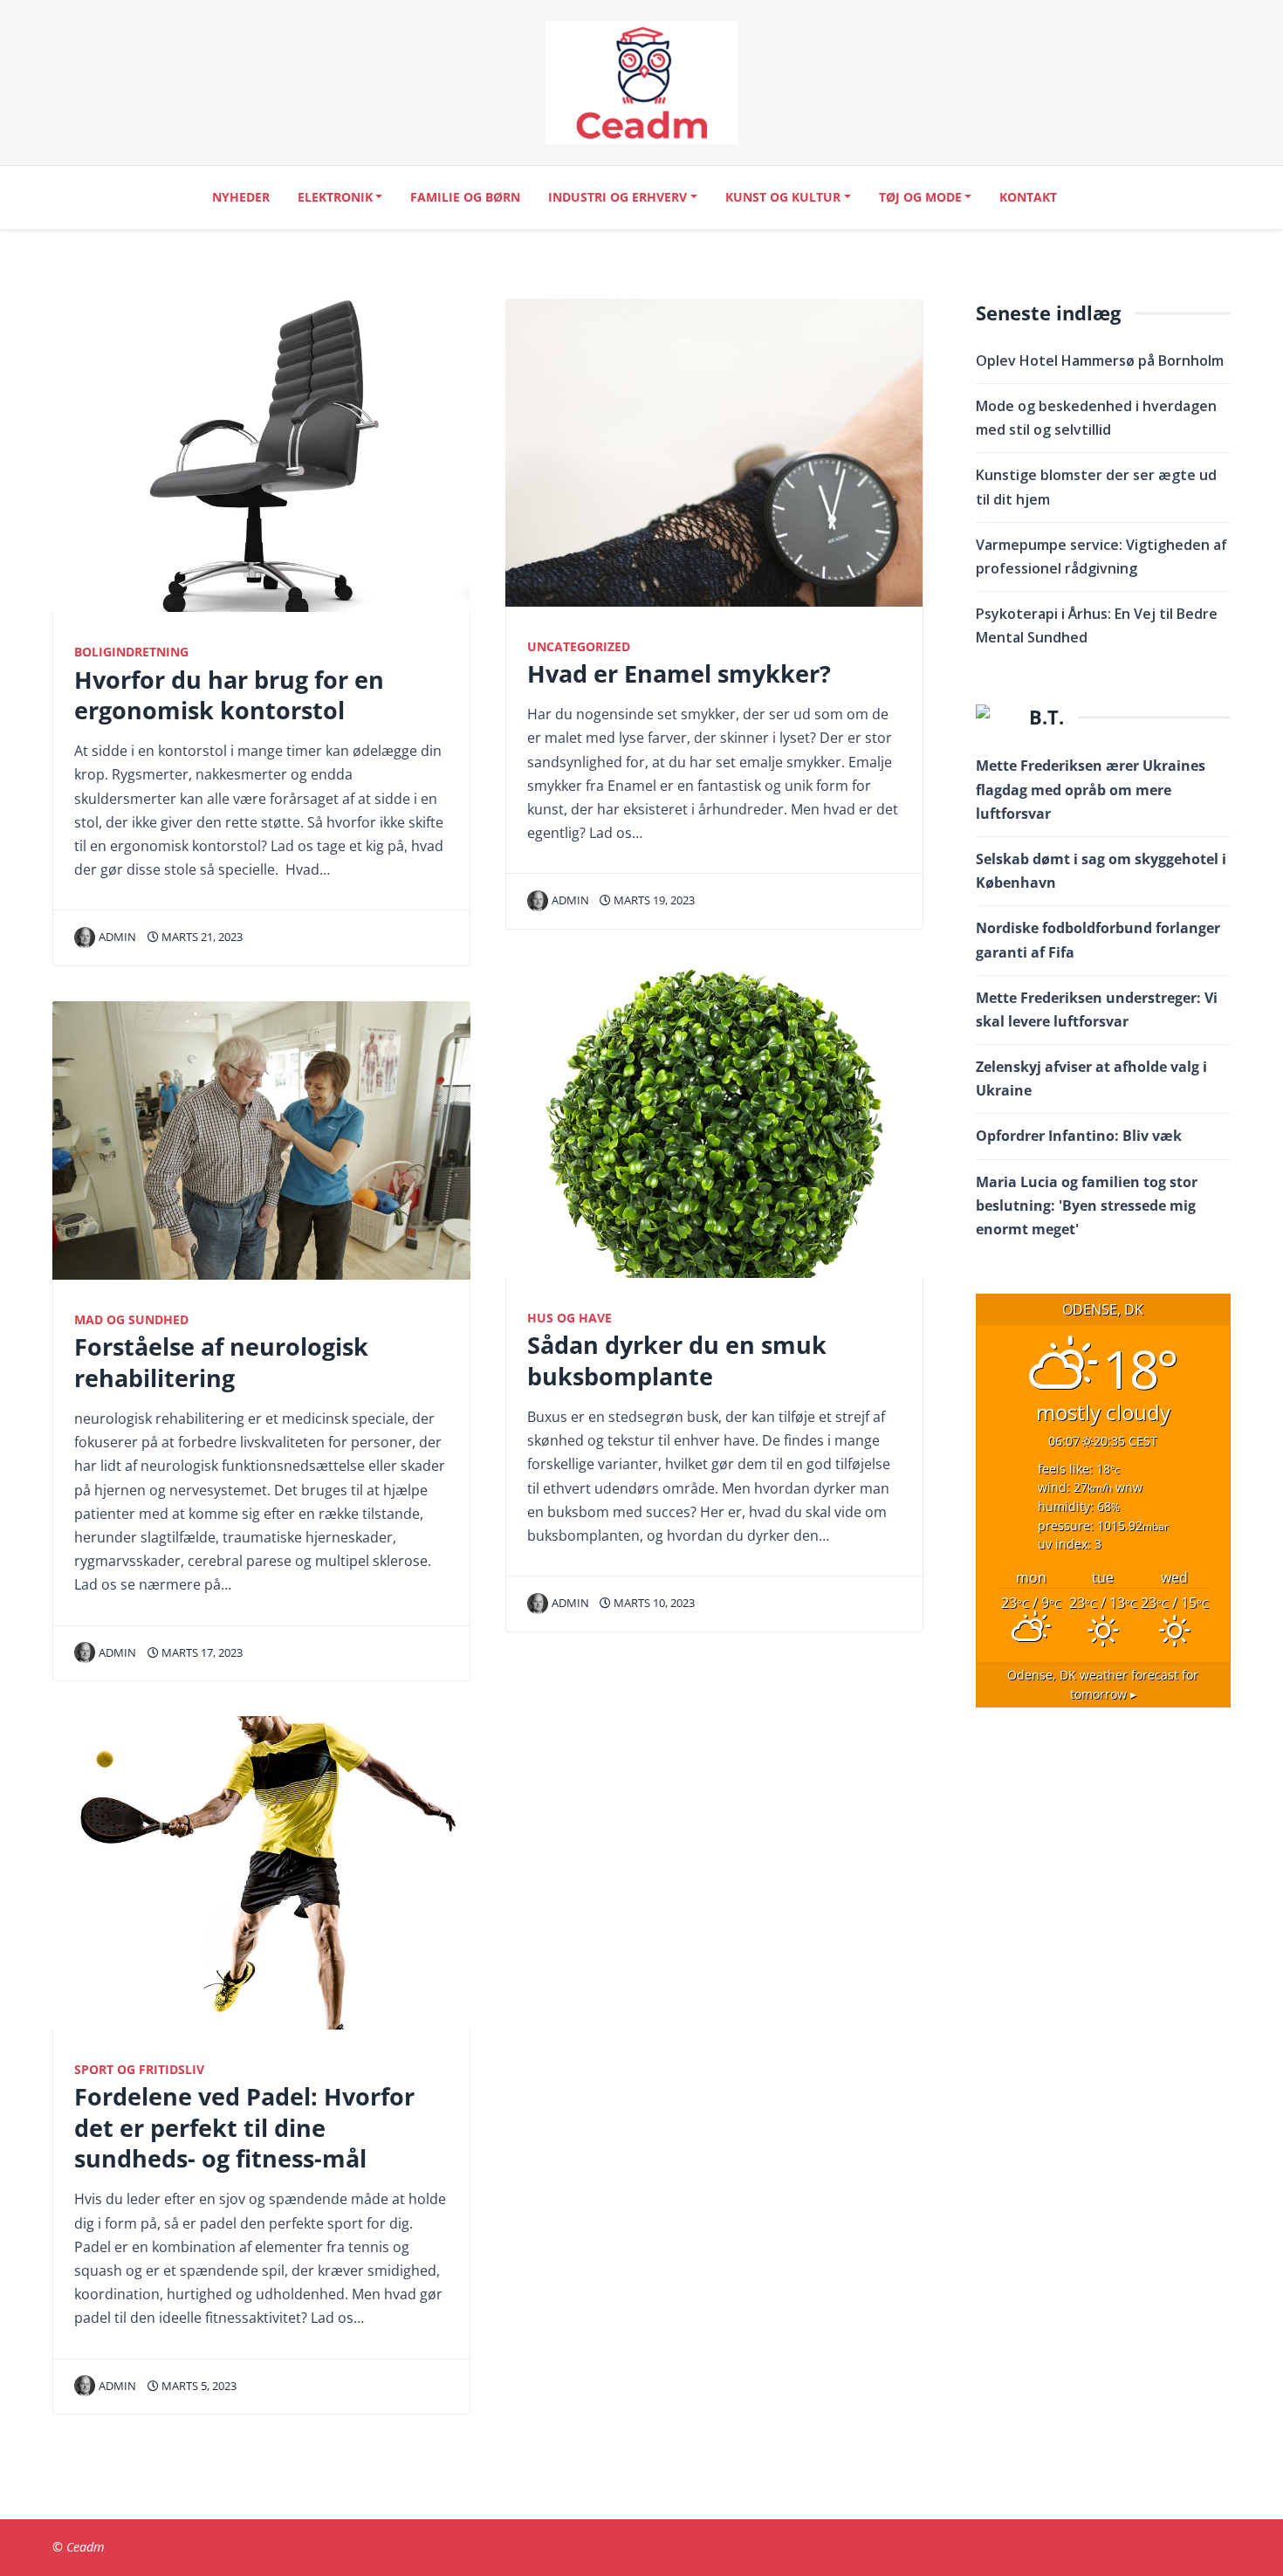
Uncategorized (579, 646)
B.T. (1046, 717)
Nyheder (241, 197)
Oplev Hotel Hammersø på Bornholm (1100, 361)
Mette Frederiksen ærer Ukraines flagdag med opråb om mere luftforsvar (1091, 789)
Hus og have (569, 1318)
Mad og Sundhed (131, 1319)
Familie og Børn (465, 197)
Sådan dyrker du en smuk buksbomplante (677, 1360)
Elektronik (335, 197)
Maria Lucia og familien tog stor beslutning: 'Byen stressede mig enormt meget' (1087, 1206)
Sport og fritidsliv (139, 2069)
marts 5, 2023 (198, 2386)
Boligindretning (131, 652)
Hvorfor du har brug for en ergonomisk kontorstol (229, 695)
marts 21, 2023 (201, 937)
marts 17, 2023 (201, 1652)
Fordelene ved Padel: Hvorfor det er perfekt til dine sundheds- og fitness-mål (244, 2127)
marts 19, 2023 (653, 900)
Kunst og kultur (783, 197)
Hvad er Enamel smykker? (679, 673)
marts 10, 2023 (653, 1603)
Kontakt (1028, 197)
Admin (117, 937)
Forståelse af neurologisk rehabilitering (221, 1362)
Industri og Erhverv (617, 197)
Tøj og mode (920, 197)
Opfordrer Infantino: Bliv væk (1082, 1136)
